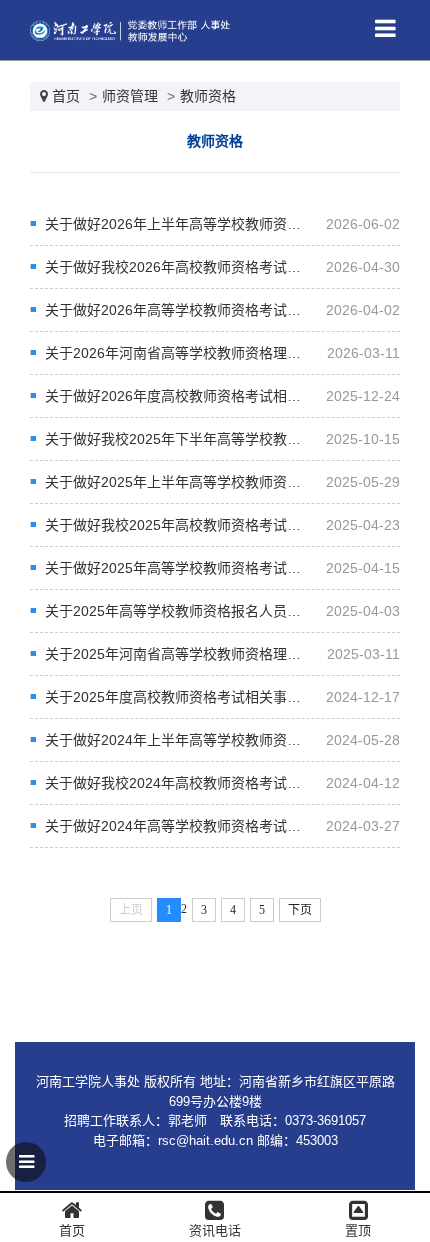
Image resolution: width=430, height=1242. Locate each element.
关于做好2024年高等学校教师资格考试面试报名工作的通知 (229, 826)
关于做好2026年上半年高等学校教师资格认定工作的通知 (222, 224)
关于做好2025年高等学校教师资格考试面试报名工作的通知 (229, 568)
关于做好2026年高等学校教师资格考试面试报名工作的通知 (229, 310)
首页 (66, 96)
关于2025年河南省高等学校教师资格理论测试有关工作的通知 (236, 654)
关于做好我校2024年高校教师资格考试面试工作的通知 (215, 783)
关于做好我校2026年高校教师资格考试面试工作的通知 (215, 267)
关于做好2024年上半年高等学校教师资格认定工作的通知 (222, 740)
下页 (300, 910)
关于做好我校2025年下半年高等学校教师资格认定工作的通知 (236, 439)
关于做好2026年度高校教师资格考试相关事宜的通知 (208, 396)
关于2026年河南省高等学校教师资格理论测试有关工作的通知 (236, 353)
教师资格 (208, 96)
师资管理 (130, 96)
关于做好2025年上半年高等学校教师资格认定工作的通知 (222, 482)
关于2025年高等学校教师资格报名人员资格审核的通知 (215, 611)
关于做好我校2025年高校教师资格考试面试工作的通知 (215, 525)
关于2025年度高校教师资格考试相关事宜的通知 (194, 697)
